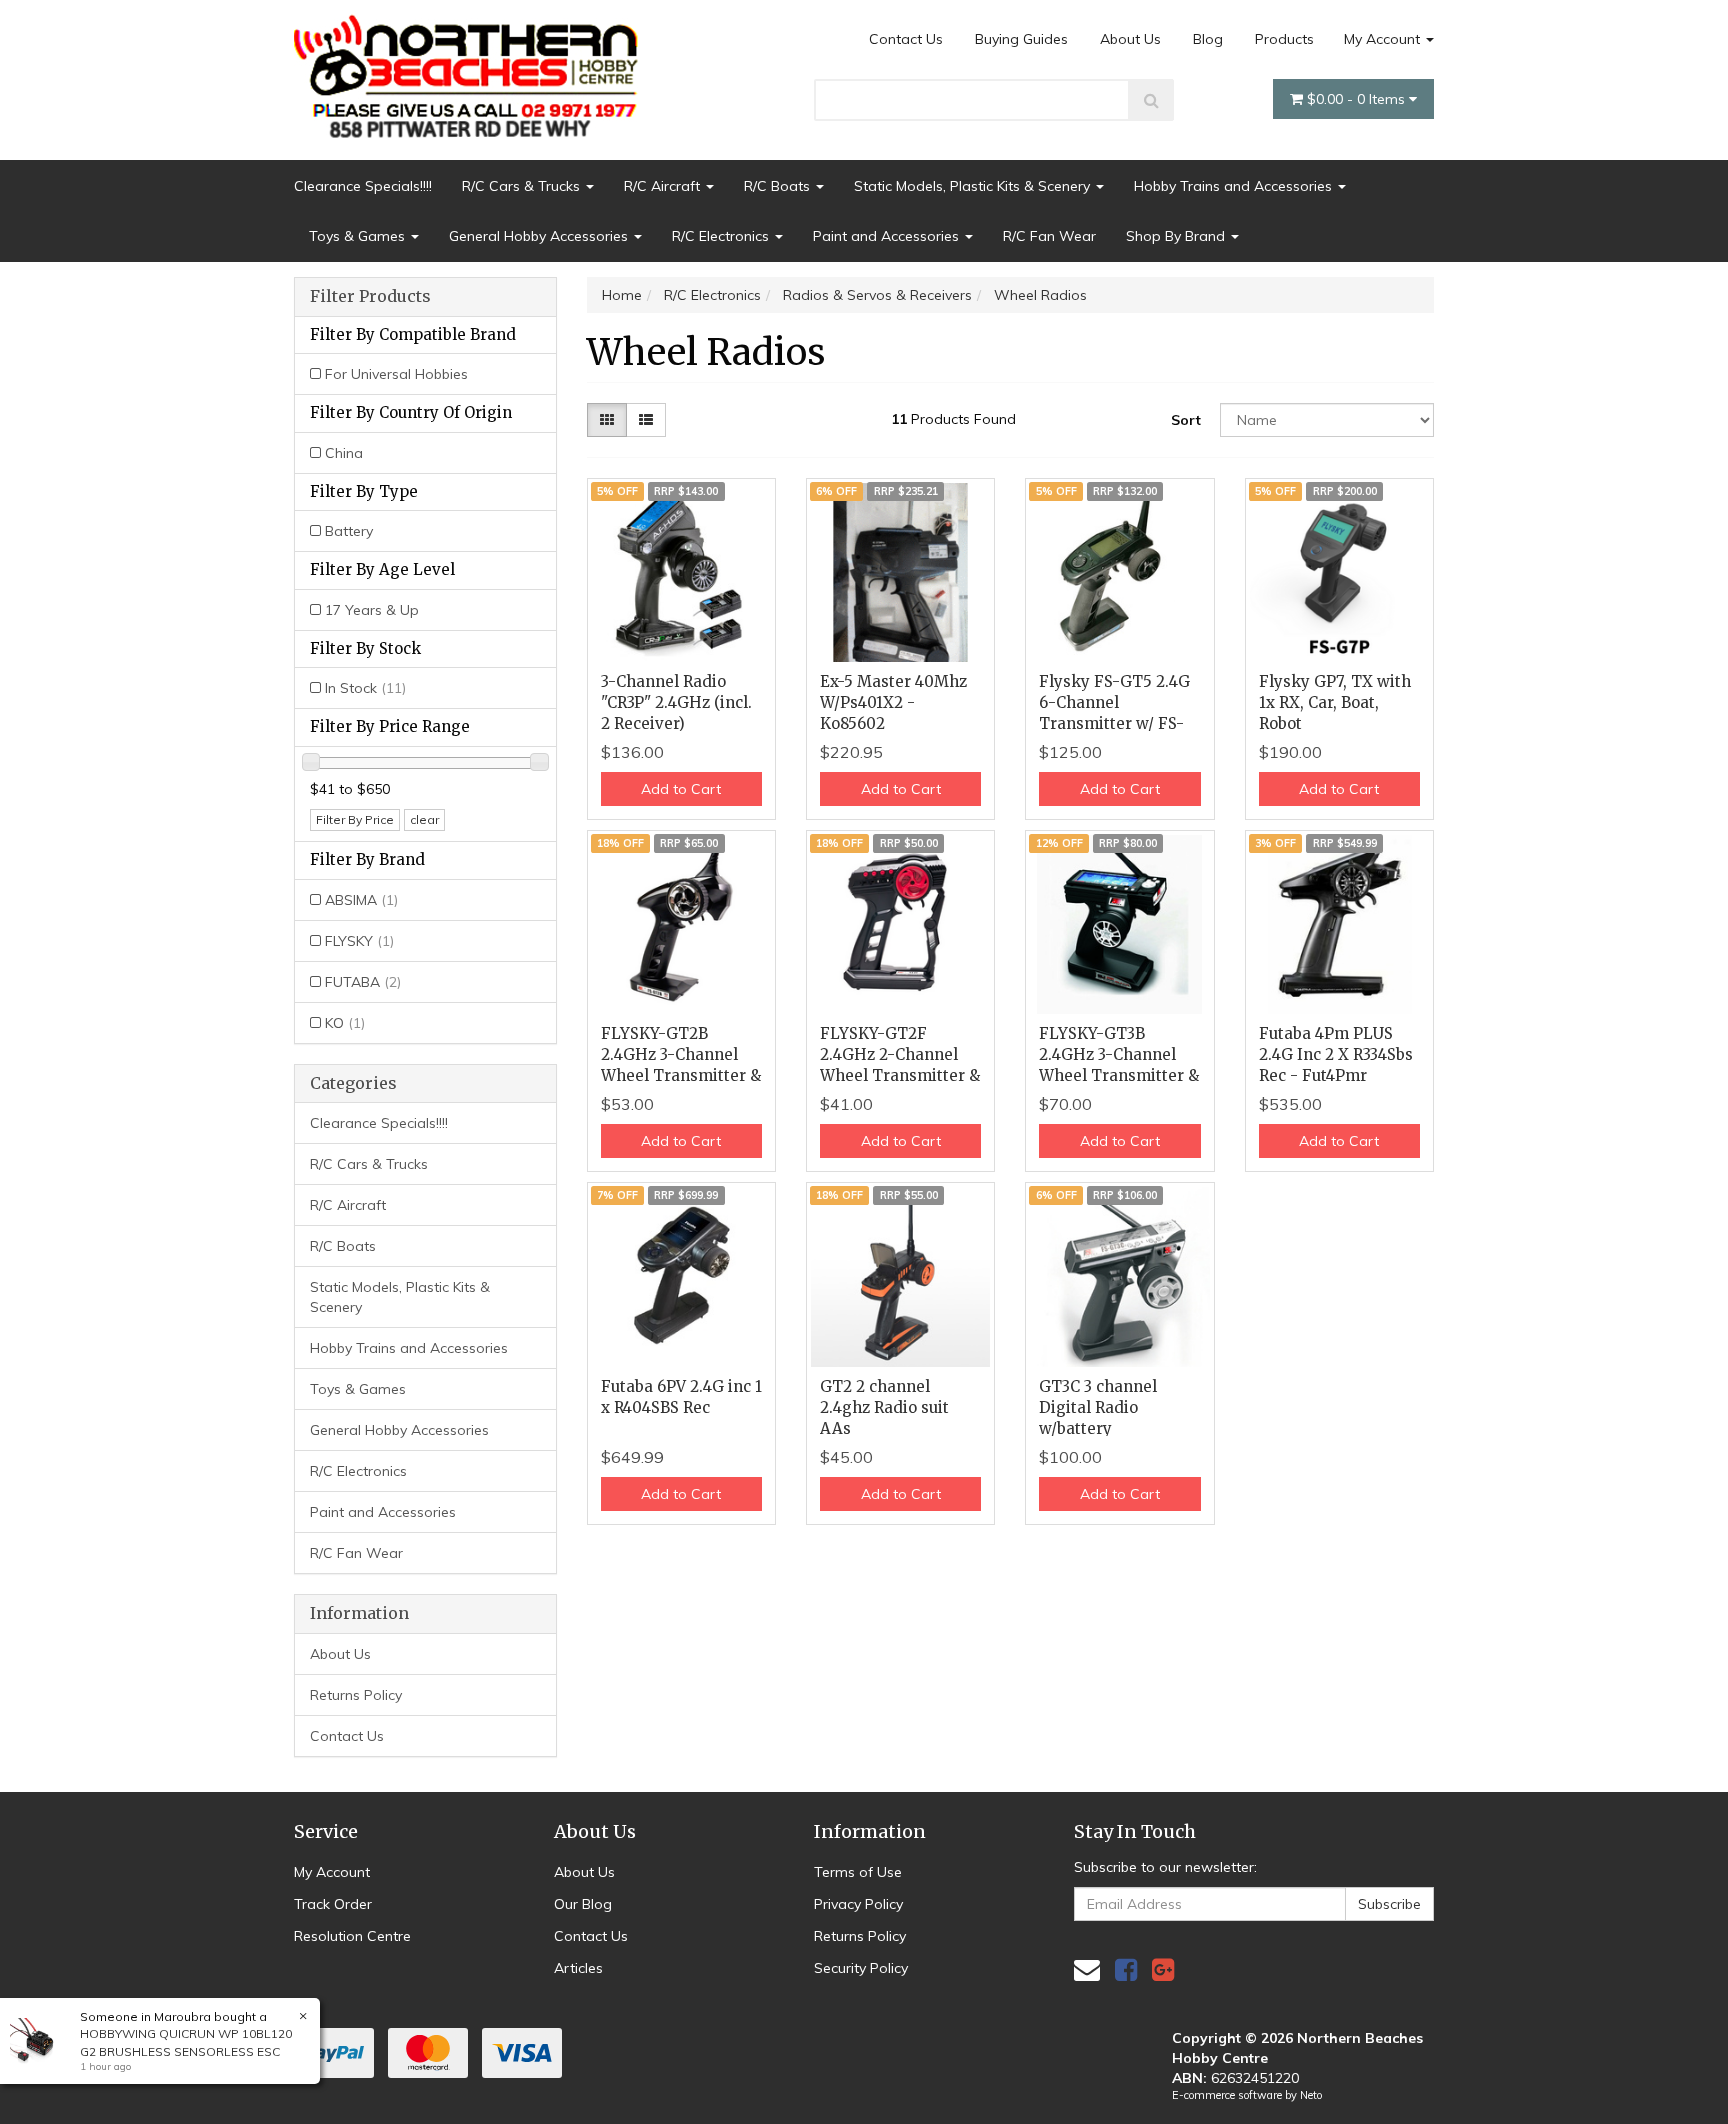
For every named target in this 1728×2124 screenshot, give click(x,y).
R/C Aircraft (664, 186)
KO (345, 1023)
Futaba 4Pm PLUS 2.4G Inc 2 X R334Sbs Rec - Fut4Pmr (1336, 1054)
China (344, 453)
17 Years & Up (372, 610)
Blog (1208, 39)
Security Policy (861, 1968)
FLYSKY (359, 941)
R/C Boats (779, 186)
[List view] (646, 420)
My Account (1384, 39)
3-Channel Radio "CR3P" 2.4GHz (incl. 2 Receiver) (676, 702)
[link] (1126, 1969)
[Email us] (1087, 1969)
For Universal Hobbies (396, 374)
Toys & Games (359, 236)
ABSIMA (361, 900)
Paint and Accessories (888, 236)
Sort (1186, 420)
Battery (349, 531)
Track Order (333, 1904)
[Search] (1151, 100)
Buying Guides (1021, 39)
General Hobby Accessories (540, 236)
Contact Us (906, 39)
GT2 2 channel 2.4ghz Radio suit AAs (884, 1407)
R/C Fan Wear (1049, 236)
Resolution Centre (352, 1936)
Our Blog (583, 1904)
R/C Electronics (722, 236)
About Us (1130, 39)
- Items (1358, 99)
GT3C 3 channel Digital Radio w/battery (1098, 1407)
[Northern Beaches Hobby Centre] (472, 69)
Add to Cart (681, 789)
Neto (1311, 2095)
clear (424, 819)
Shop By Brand (1177, 236)
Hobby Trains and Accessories (1235, 186)
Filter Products (370, 297)
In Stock (365, 688)
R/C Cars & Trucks (523, 186)
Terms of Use (858, 1872)
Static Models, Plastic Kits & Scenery (974, 186)
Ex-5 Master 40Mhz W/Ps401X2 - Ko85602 (893, 702)
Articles (578, 1968)
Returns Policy (356, 1695)
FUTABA (363, 982)
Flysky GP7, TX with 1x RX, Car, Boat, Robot (1335, 702)
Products (1284, 39)
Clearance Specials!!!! (363, 186)
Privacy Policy (858, 1904)
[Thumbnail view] (607, 420)
